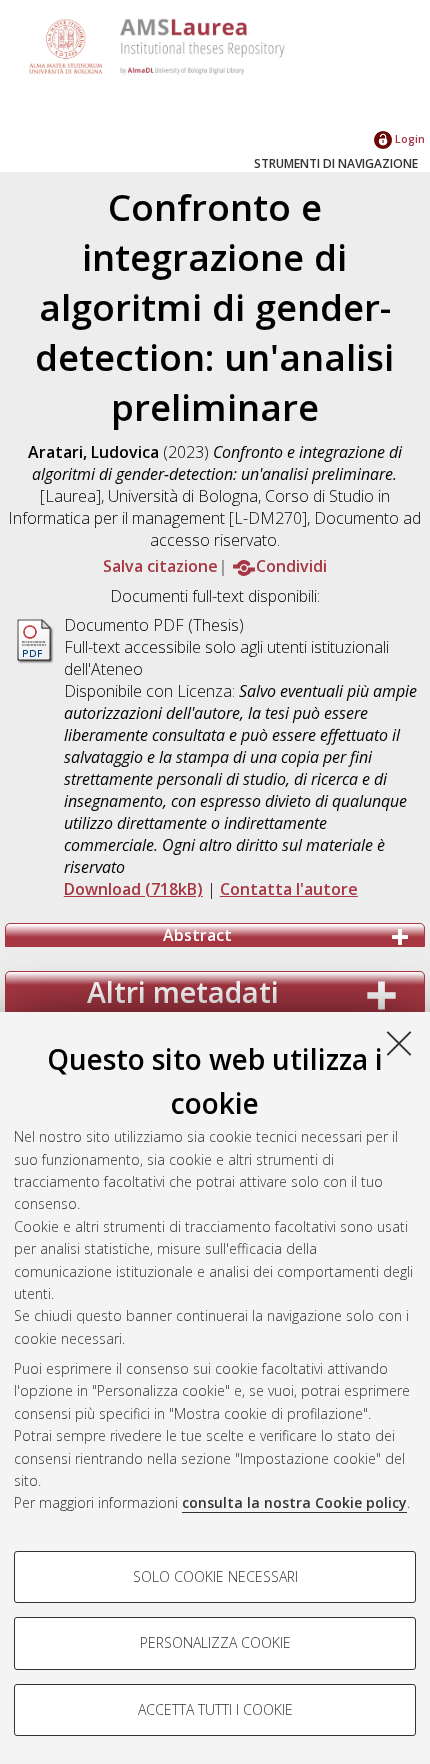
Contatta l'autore (289, 889)
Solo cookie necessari (215, 1576)
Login (408, 138)
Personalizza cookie (215, 1642)
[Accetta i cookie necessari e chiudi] (399, 1043)
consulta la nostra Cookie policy (294, 1502)
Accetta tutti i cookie (215, 1709)
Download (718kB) (133, 889)
